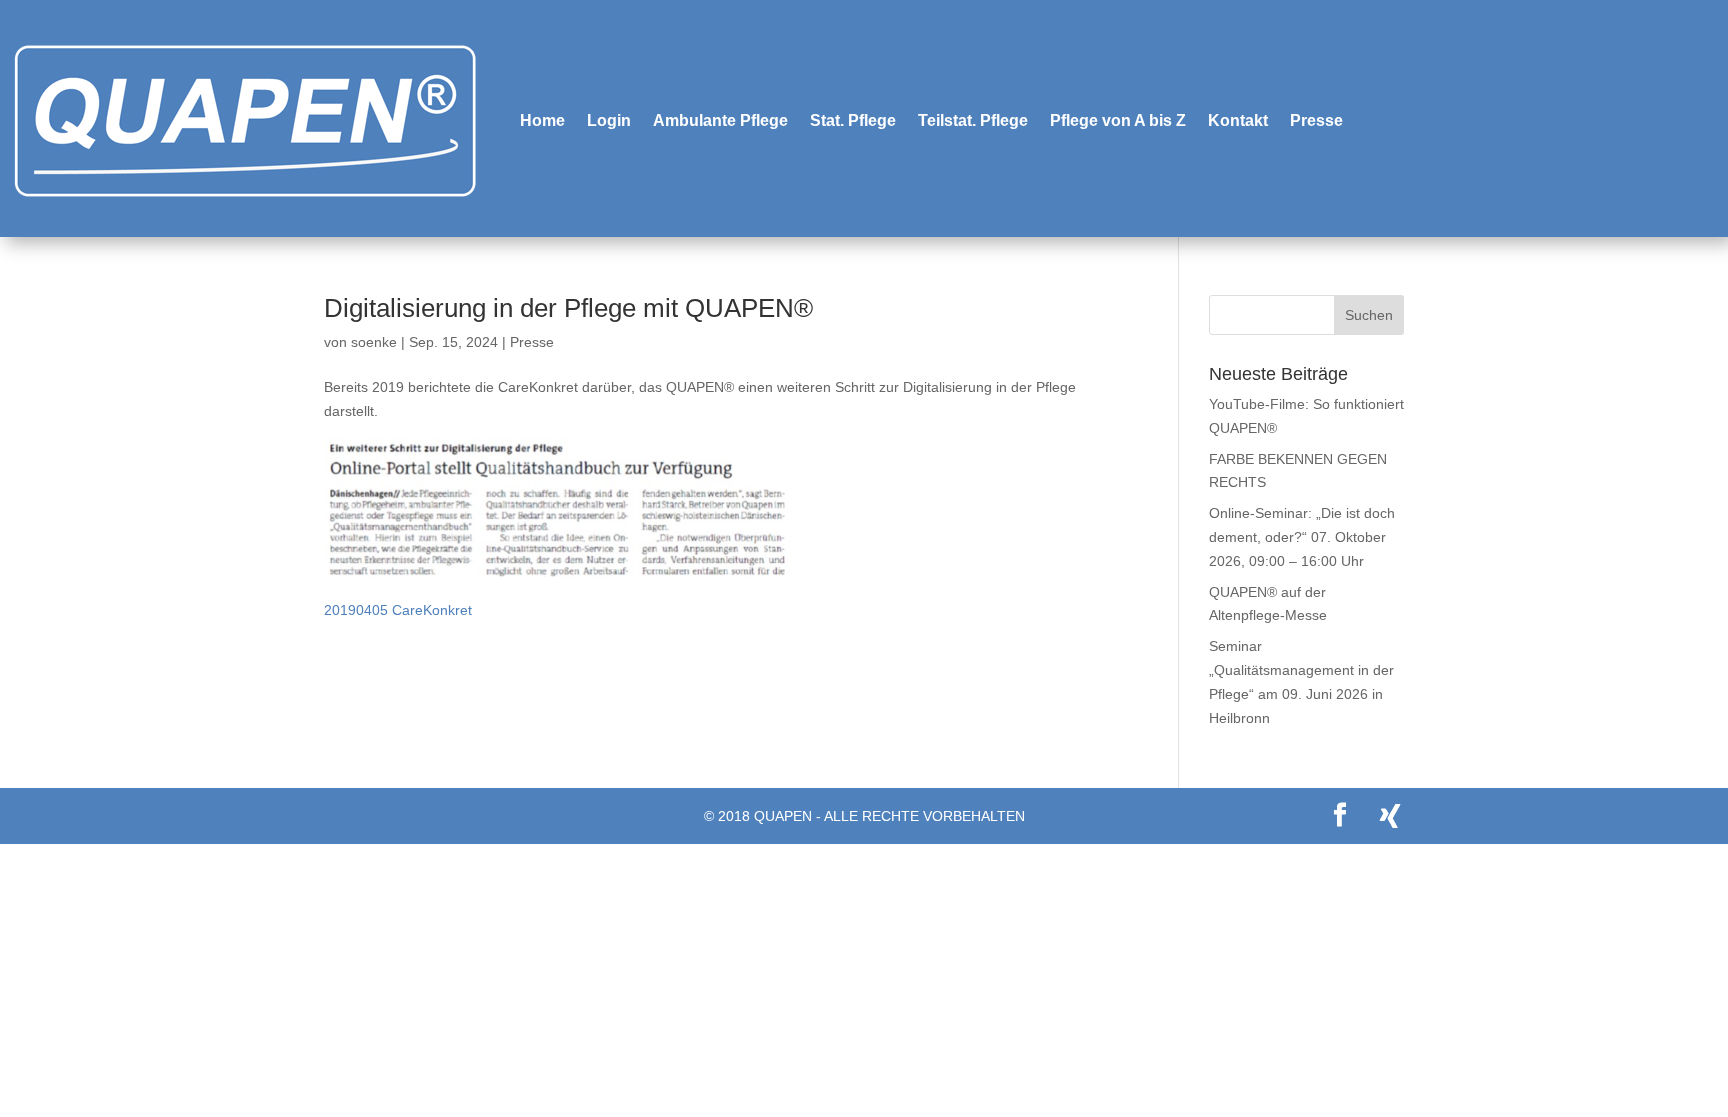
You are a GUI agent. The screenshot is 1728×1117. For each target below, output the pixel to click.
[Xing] (1390, 816)
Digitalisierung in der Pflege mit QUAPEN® (568, 308)
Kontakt (1238, 120)
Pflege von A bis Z (1118, 120)
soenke (374, 342)
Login (609, 120)
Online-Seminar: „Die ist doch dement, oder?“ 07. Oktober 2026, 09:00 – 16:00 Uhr (1302, 537)
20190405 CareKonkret (398, 610)
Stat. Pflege (853, 120)
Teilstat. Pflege (973, 120)
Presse (1316, 120)
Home (542, 120)
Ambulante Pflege (720, 120)
